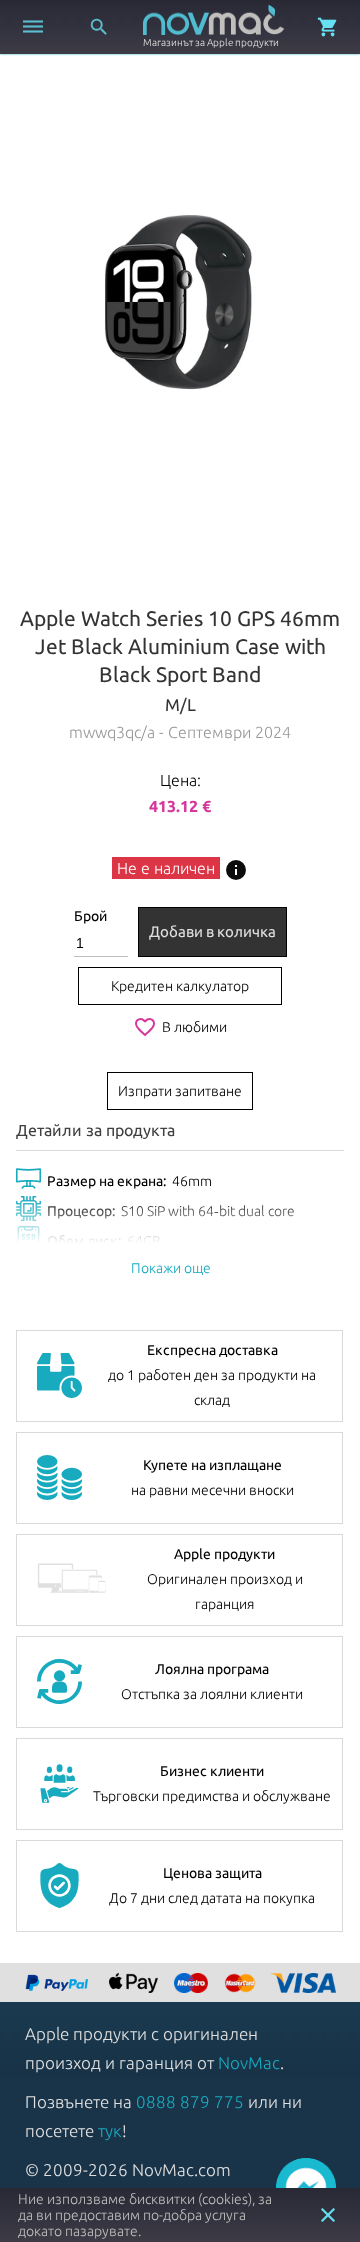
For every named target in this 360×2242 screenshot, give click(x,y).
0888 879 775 (190, 2101)
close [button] (328, 2215)
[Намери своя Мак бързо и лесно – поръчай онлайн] (59, 1984)
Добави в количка (212, 931)
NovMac (249, 2062)
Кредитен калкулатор (180, 986)
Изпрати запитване (180, 1091)
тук (110, 2130)
